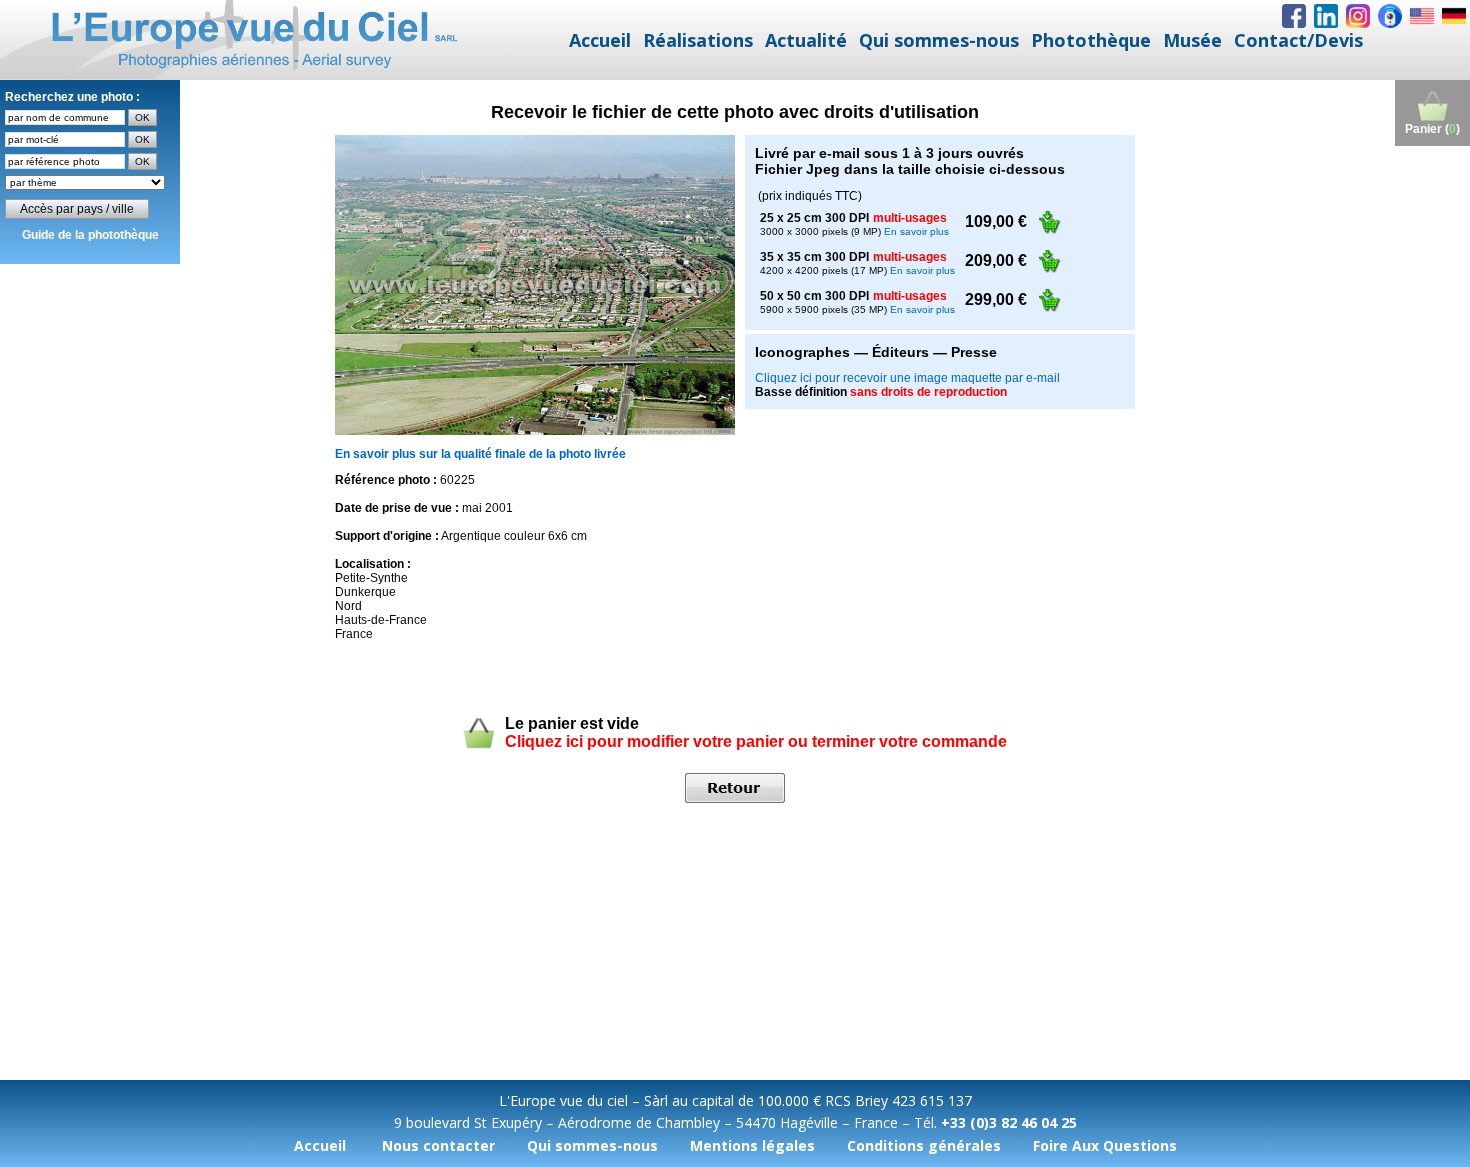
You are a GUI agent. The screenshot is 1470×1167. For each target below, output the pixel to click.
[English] (1422, 16)
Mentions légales (752, 1145)
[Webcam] (1390, 16)
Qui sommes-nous (939, 40)
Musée (1192, 40)
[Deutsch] (1454, 16)
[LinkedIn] (1326, 16)
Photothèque (1091, 40)
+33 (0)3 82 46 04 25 (1009, 1122)
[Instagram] (1358, 16)
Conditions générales (924, 1145)
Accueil (600, 40)
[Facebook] (1294, 16)
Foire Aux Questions (1105, 1145)
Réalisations (698, 40)
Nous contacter (438, 1145)
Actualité (806, 40)
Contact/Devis (1298, 40)
